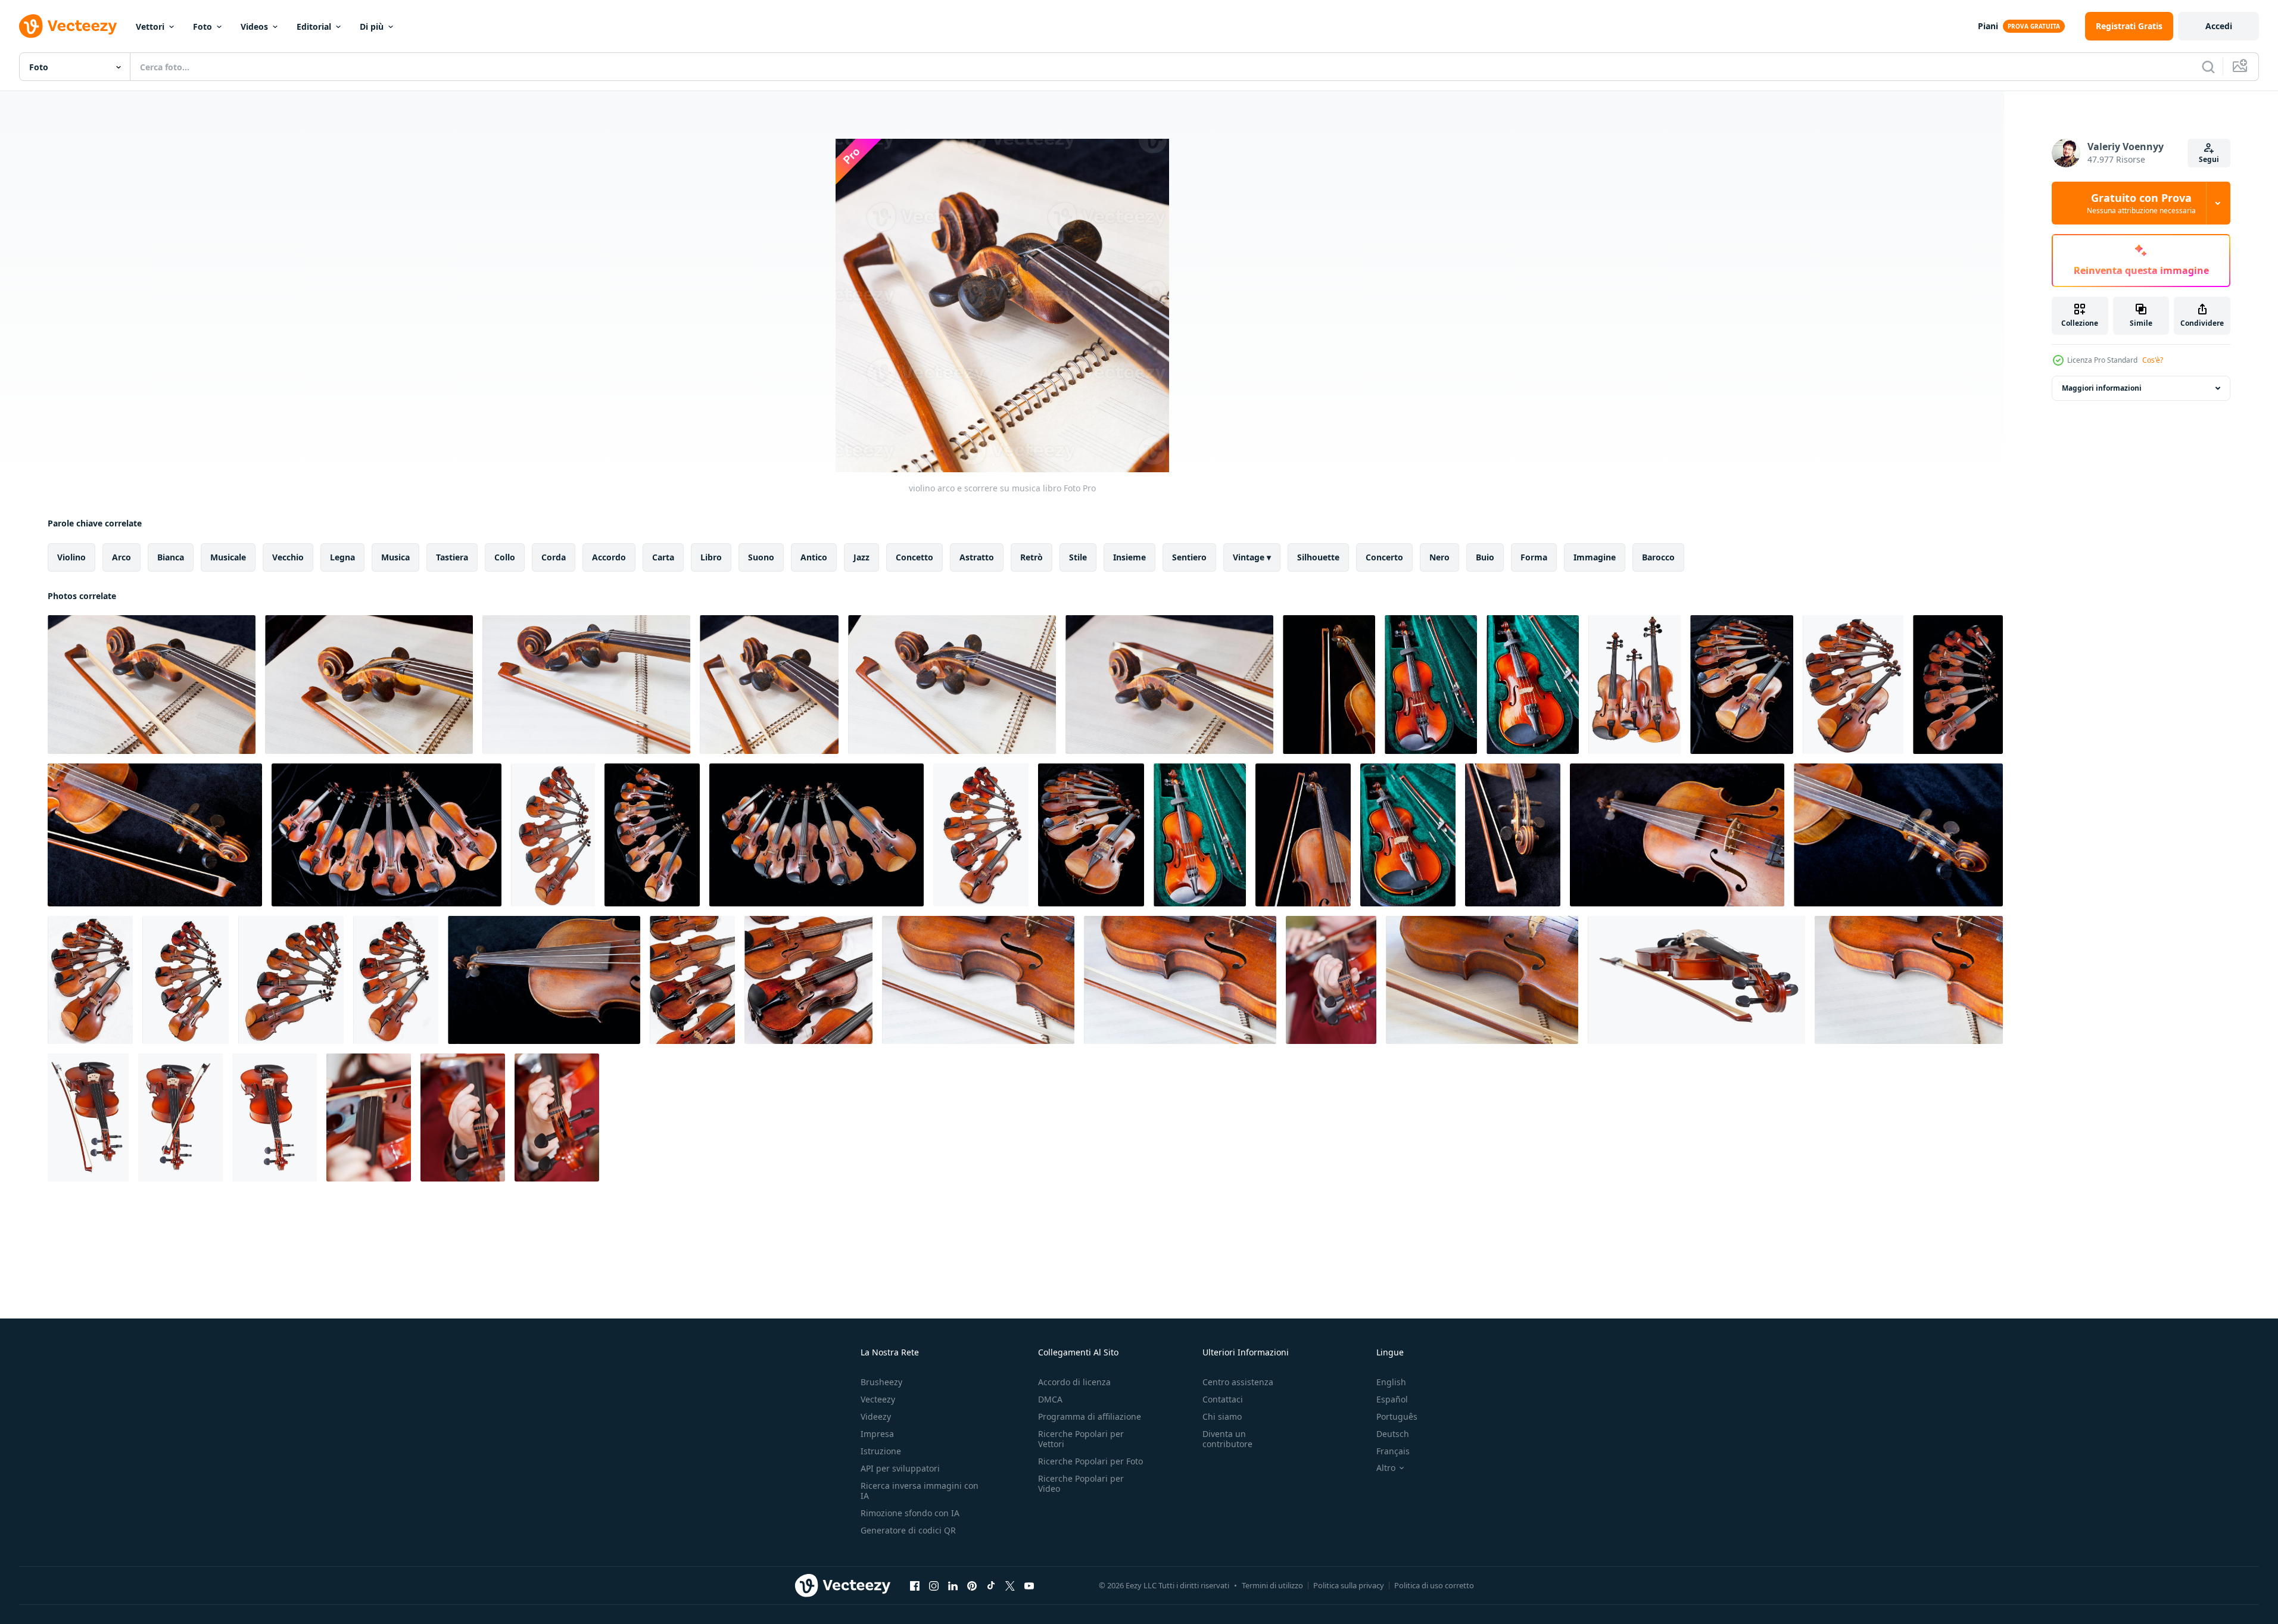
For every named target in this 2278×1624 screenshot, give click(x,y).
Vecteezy (878, 1399)
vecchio (288, 557)
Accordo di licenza (1074, 1382)
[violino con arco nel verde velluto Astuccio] (1431, 685)
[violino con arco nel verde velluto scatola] (1408, 835)
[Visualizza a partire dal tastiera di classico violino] (275, 1118)
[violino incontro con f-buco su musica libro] (1909, 980)
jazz (861, 557)
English (1391, 1382)
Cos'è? (2153, 360)
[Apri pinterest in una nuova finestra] (972, 1585)
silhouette (1318, 557)
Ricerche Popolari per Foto (1090, 1461)
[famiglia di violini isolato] (1635, 685)
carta (663, 557)
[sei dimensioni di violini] (291, 980)
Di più (372, 27)
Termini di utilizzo (1272, 1585)
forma (1534, 557)
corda (554, 557)
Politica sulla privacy (1349, 1585)
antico (814, 557)
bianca (171, 557)
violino (71, 557)
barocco (1658, 557)
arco (121, 557)
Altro (1386, 1468)
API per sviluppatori (900, 1468)
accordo (609, 557)
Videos (254, 27)
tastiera (452, 557)
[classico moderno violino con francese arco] (88, 1118)
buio (1485, 557)
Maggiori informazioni (2102, 388)
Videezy (876, 1416)
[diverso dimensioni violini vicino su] (1853, 685)
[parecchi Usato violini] (692, 980)
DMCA (1050, 1399)
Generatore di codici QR (908, 1530)
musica (395, 557)
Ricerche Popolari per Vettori (1081, 1439)
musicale (228, 557)
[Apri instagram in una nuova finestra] (934, 1585)
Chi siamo (1222, 1416)
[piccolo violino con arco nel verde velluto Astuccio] (1200, 835)
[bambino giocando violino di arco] (369, 1118)
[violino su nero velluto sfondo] (544, 980)
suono (761, 557)
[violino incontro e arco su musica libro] (978, 980)
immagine (1595, 557)
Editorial (314, 27)
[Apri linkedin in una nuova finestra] (953, 1585)
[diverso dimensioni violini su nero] (1742, 685)
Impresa (877, 1434)
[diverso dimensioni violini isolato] (553, 835)
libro (711, 557)
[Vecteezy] (68, 26)
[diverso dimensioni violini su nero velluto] (1091, 835)
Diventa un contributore (1227, 1439)
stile (1078, 557)
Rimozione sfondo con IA (910, 1513)
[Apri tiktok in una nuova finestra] (991, 1585)
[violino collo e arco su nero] (1329, 685)
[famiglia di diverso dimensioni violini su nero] (387, 835)
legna (342, 557)
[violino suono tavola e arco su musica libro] (1180, 980)
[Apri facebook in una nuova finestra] (915, 1585)
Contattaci (1223, 1399)
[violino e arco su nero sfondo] (1303, 835)
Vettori (150, 27)
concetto (914, 557)
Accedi (2219, 26)
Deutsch (1393, 1434)
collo (505, 557)
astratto (977, 557)
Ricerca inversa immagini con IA (920, 1491)
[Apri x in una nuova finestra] (1010, 1585)
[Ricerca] (2208, 67)
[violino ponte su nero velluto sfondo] (1677, 835)
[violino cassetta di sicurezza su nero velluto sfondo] (1898, 835)
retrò (1032, 557)
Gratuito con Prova (2141, 203)
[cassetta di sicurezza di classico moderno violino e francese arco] (1696, 980)
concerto (1384, 557)
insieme (1129, 557)
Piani (1988, 26)
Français (1393, 1451)
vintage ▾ (1252, 557)
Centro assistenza (1238, 1382)
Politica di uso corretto (1434, 1585)
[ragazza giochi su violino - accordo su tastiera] (1331, 980)
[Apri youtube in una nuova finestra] (1029, 1585)
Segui (2209, 159)
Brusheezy (881, 1382)
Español (1392, 1399)
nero (1439, 557)
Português (1397, 1416)
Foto (202, 27)
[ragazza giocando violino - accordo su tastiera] (463, 1118)
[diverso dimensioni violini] (981, 835)
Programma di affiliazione (1090, 1416)
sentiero (1189, 557)
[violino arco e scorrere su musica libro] (152, 685)
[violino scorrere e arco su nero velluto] (155, 835)
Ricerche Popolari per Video (1081, 1483)
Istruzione (881, 1451)
